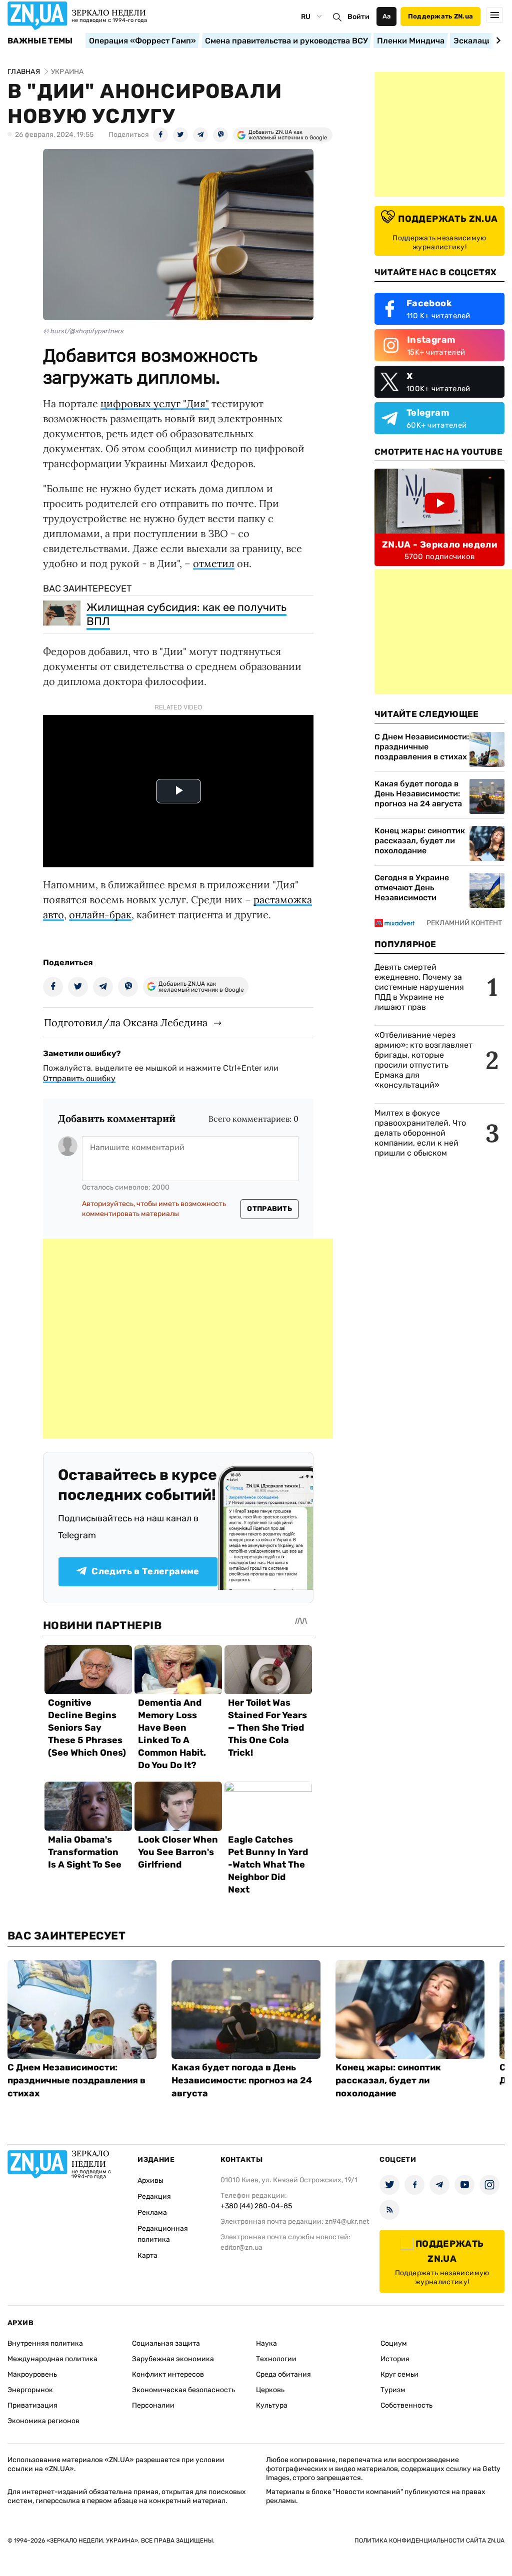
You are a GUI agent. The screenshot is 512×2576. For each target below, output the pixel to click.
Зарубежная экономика (173, 2359)
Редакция (154, 2197)
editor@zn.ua (241, 2248)
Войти (358, 17)
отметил (214, 563)
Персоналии (153, 2405)
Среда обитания (283, 2374)
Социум (394, 2343)
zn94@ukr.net (347, 2222)
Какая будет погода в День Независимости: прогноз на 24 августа (418, 794)
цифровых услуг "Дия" (155, 403)
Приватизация (32, 2405)
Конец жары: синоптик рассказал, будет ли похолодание (420, 841)
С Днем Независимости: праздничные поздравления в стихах (422, 747)
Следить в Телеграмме (145, 1571)
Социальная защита (166, 2343)
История (395, 2359)
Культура (272, 2405)
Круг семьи (399, 2374)
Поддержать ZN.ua (440, 16)
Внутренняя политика (45, 2343)
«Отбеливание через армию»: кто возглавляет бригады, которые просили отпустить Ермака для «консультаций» (423, 1060)
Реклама (152, 2213)
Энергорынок (30, 2390)
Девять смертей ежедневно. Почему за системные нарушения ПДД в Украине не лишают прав (419, 987)
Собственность (406, 2405)
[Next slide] (497, 40)
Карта (147, 2255)
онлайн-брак (100, 915)
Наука (266, 2343)
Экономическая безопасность (183, 2390)
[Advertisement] (188, 1338)
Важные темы (40, 41)
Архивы (150, 2181)
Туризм (393, 2390)
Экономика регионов (43, 2421)
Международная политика (52, 2359)
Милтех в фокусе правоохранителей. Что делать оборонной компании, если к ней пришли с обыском (420, 1133)
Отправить (269, 1209)
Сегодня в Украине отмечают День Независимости (412, 888)
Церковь (270, 2390)
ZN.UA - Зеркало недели (439, 545)
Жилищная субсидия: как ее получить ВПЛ (186, 614)
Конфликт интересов (168, 2374)
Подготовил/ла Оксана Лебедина (126, 1022)
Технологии (276, 2359)
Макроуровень (32, 2374)
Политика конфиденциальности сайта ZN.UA (429, 2541)
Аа (387, 16)
